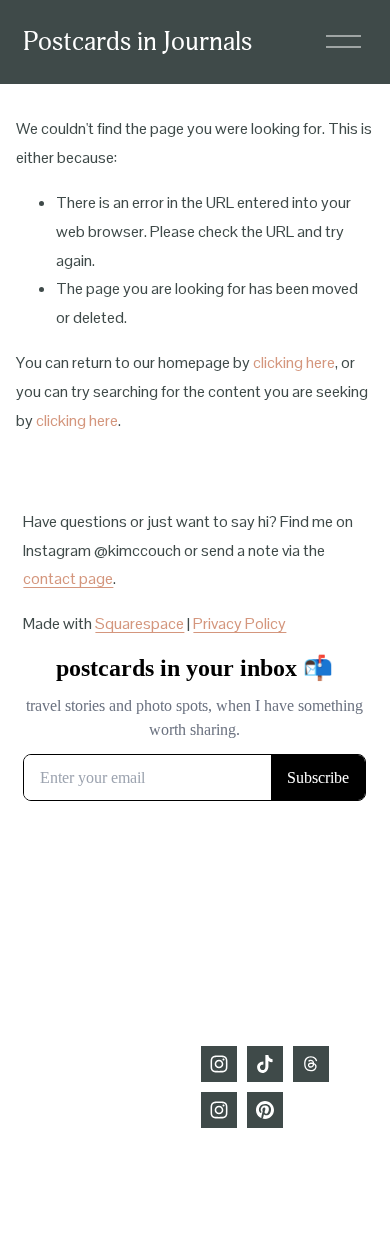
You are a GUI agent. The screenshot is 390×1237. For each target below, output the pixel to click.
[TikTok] (265, 1064)
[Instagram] (219, 1064)
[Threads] (311, 1064)
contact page (68, 578)
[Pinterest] (265, 1110)
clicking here (294, 362)
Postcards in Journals (137, 42)
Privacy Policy (239, 623)
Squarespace (139, 623)
